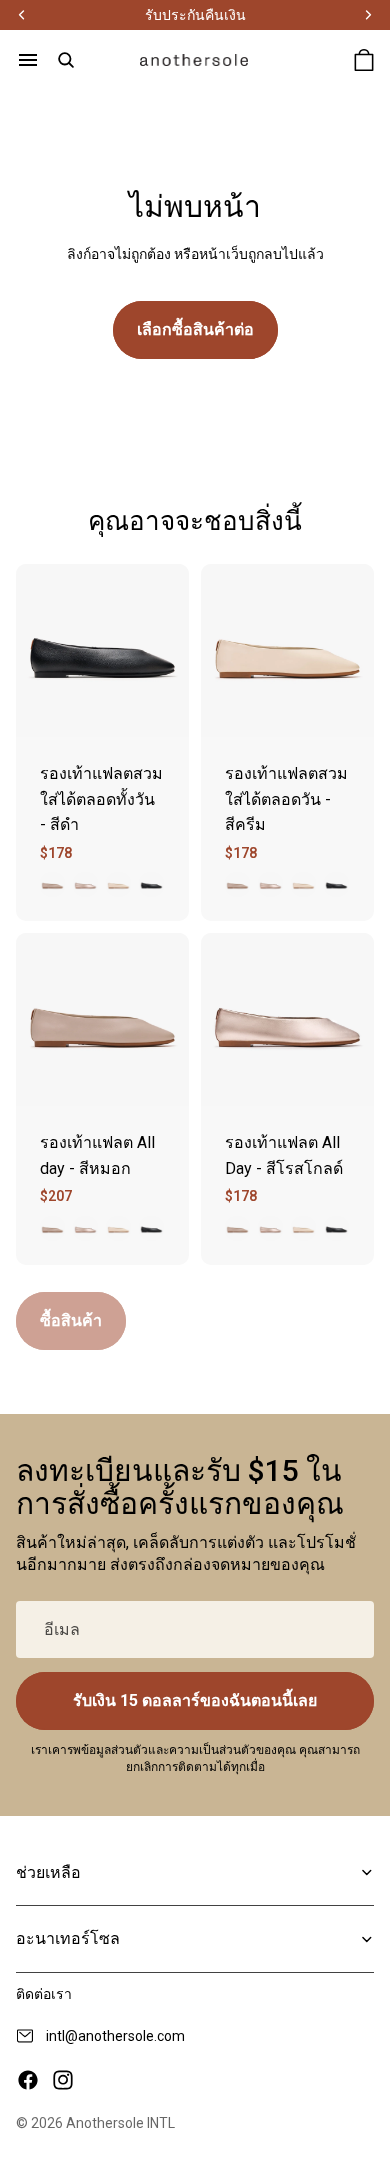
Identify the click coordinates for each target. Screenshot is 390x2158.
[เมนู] (28, 60)
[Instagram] (63, 2080)
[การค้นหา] (66, 60)
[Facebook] (28, 2080)
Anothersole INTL (120, 2123)
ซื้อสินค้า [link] (71, 1320)
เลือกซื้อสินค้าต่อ (195, 329)
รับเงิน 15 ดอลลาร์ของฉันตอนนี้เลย (195, 1700)
